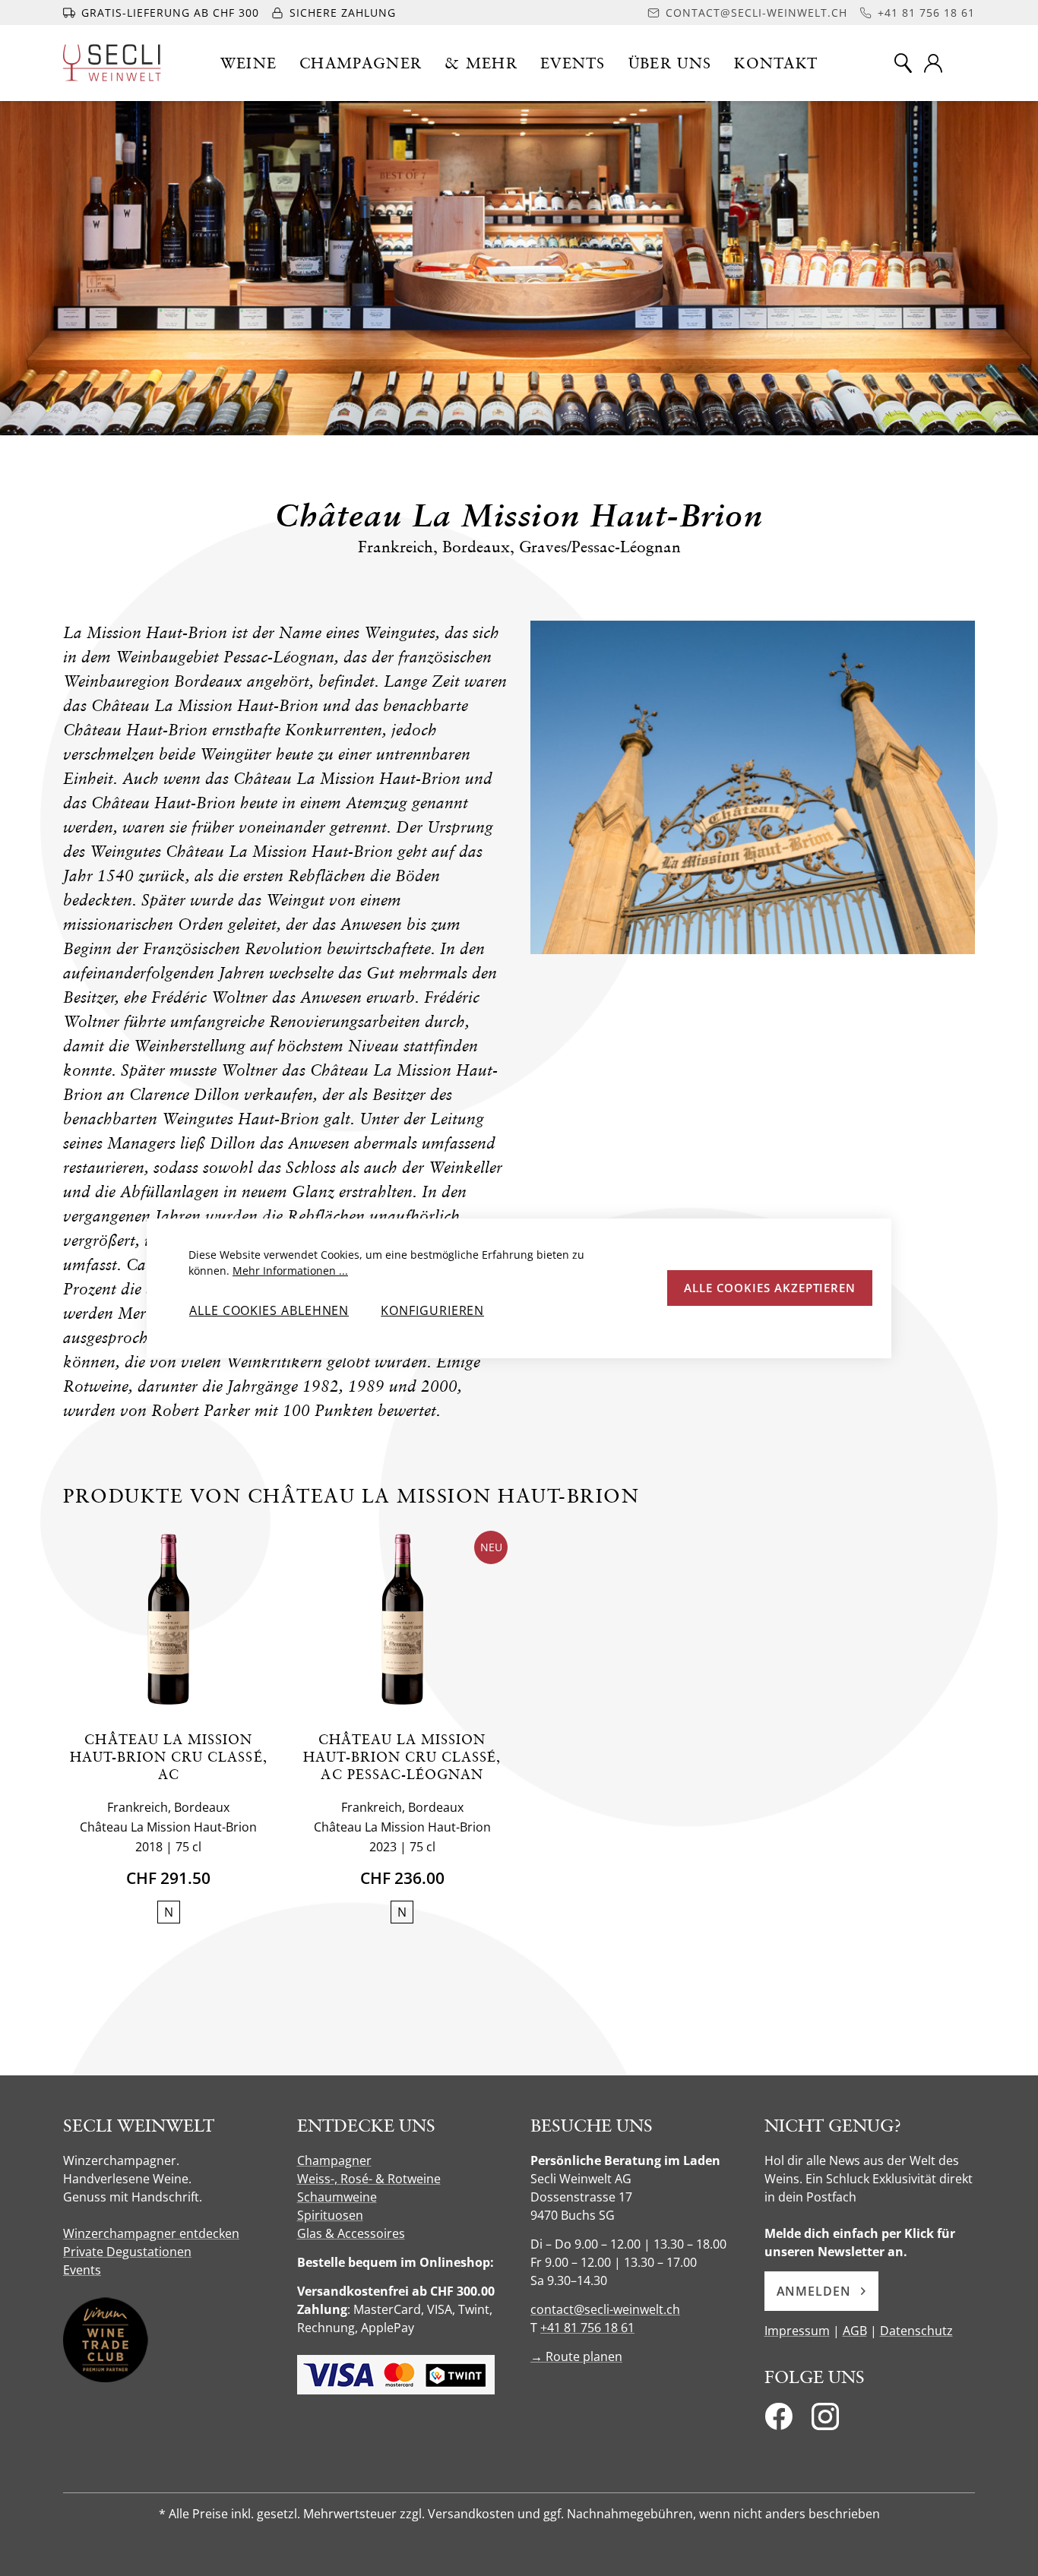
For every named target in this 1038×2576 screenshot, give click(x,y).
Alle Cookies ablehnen (269, 1310)
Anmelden (814, 2291)
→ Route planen (576, 2356)
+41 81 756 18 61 (587, 2328)
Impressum (797, 2331)
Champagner (334, 2160)
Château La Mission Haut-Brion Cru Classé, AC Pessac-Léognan (402, 1757)
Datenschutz (916, 2331)
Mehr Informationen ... (290, 1271)
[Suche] (903, 63)
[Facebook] (778, 2421)
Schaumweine (337, 2197)
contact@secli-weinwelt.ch (605, 2309)
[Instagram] (825, 2421)
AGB (855, 2331)
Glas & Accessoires (351, 2233)
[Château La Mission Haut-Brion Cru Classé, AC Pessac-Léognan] (402, 1619)
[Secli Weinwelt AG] (112, 63)
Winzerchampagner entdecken (151, 2233)
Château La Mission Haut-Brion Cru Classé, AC (169, 1757)
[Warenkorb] (965, 63)
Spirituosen (330, 2215)
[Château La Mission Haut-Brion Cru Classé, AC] (168, 1619)
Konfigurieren (432, 1310)
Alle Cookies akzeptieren (770, 1288)
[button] (249, 63)
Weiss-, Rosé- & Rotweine (369, 2179)
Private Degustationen (127, 2252)
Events (82, 2270)
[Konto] (933, 63)
